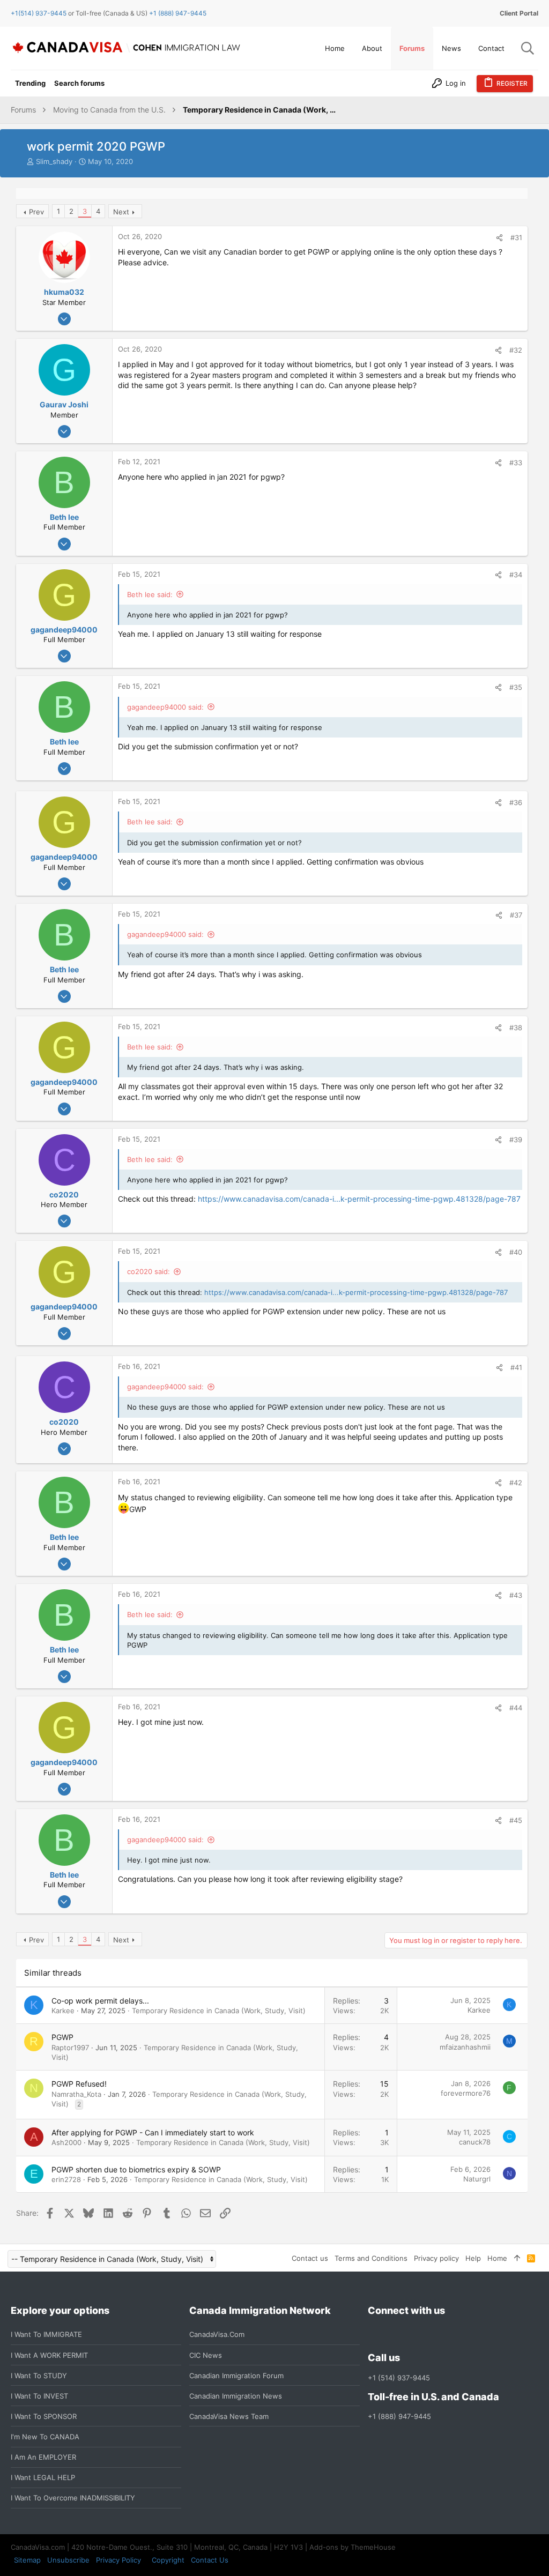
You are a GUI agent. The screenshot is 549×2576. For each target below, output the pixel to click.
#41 (516, 1367)
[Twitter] (432, 2335)
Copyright (168, 2560)
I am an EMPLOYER (43, 2457)
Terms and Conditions (371, 2258)
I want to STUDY (39, 2376)
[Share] (499, 238)
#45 (516, 1820)
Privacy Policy (118, 2560)
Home (497, 2258)
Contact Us (210, 2560)
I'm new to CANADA (45, 2437)
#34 (516, 575)
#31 (516, 237)
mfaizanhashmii (465, 2047)
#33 (516, 463)
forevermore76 (466, 2093)
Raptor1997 (70, 2048)
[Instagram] (394, 2335)
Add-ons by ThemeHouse (353, 2547)
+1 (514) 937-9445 (399, 2378)
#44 (516, 1708)
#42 (516, 1483)
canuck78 (475, 2142)
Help (473, 2258)
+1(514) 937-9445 (39, 13)
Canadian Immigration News (236, 2396)
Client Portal (519, 13)
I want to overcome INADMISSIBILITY (73, 2498)
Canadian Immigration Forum (236, 2376)
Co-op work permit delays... (100, 2001)
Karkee (63, 2011)
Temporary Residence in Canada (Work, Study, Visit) (219, 2011)
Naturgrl (477, 2179)
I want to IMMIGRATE (46, 2334)
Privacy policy (436, 2258)
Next (121, 212)
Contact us (310, 2258)
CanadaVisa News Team (229, 2416)
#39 (516, 1140)
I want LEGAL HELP (43, 2477)
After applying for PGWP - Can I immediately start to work (153, 2132)
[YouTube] (451, 2335)
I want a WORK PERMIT (49, 2355)
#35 (516, 687)
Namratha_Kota (76, 2094)
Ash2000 (66, 2142)
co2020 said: (149, 1271)
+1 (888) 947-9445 (178, 13)
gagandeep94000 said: (165, 707)
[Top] (517, 2258)
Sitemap (27, 2560)
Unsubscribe (68, 2560)
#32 (516, 350)
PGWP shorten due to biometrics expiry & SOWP (136, 2169)
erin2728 (66, 2179)
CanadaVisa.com (217, 2334)
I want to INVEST (39, 2396)
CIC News (206, 2355)
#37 (516, 915)
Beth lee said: (150, 594)
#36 (516, 802)
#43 (516, 1595)
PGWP (62, 2037)
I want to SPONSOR (44, 2416)
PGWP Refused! (79, 2084)
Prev (36, 212)
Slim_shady (54, 161)
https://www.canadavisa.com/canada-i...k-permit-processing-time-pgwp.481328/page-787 (359, 1199)
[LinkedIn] (413, 2335)
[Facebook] (374, 2335)
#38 (516, 1028)
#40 (516, 1252)
